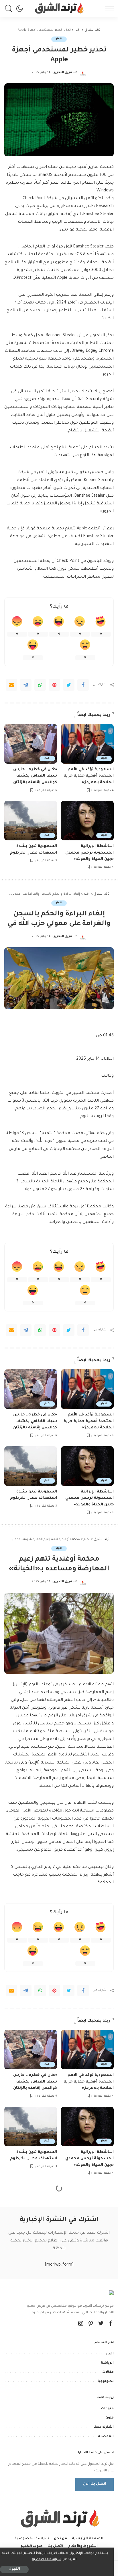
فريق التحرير (63, 73)
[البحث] (10, 9)
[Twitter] (69, 685)
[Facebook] (83, 685)
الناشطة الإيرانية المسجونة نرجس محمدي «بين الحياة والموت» (90, 853)
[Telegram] (26, 685)
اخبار (59, 39)
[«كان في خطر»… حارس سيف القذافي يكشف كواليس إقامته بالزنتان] (31, 744)
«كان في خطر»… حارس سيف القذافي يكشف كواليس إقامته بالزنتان (35, 776)
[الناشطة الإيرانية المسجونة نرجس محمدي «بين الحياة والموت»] (87, 821)
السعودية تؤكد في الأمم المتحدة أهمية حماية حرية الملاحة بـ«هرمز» (89, 776)
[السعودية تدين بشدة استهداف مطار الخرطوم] (31, 821)
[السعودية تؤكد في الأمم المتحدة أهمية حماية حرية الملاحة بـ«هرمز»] (87, 744)
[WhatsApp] (40, 685)
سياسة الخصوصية (46, 2559)
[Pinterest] (54, 685)
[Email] (11, 685)
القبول (14, 2569)
